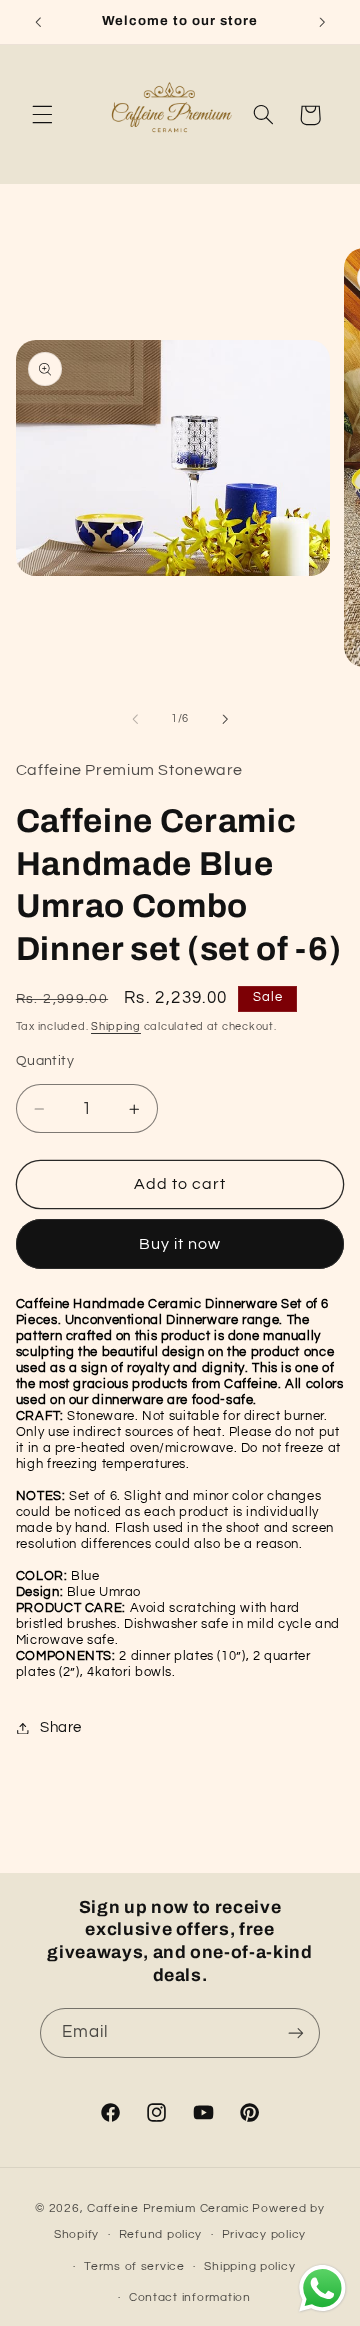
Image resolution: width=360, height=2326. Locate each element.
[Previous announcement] (38, 22)
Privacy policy (264, 2234)
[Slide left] (135, 719)
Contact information (190, 2297)
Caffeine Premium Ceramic (168, 2208)
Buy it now (180, 1244)
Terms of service (134, 2266)
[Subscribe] (296, 2032)
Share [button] (61, 1727)
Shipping (116, 1026)
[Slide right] (225, 719)
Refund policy (161, 2234)
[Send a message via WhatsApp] (322, 2288)
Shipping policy (249, 2266)
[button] (42, 115)
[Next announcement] (322, 22)
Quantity (45, 1061)
